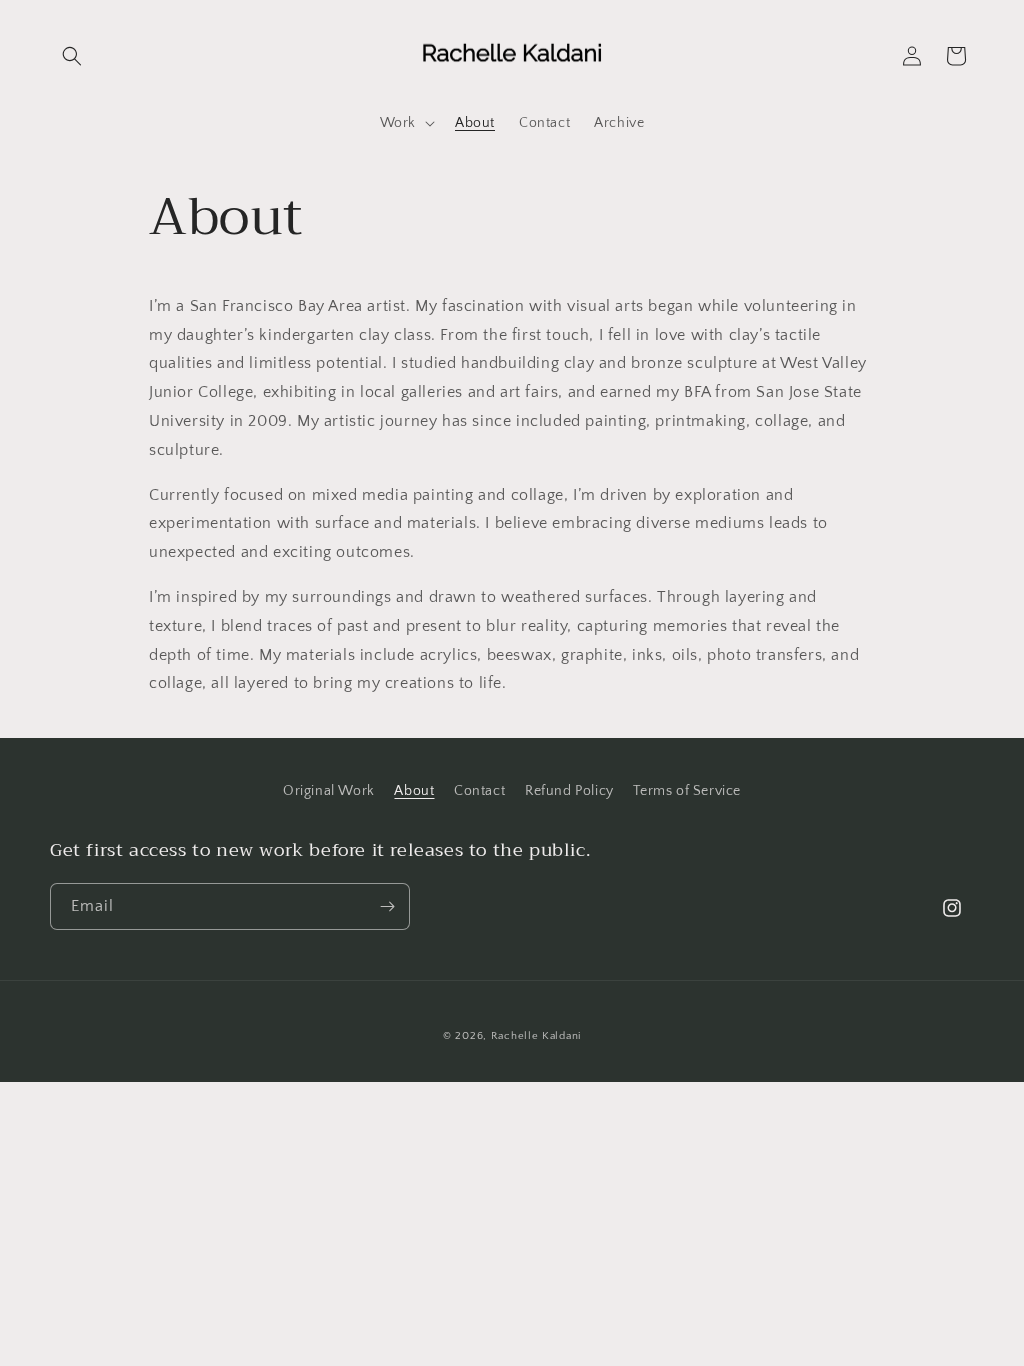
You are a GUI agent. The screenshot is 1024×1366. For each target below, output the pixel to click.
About (414, 791)
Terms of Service (687, 791)
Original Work (329, 791)
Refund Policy (569, 791)
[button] (72, 56)
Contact (479, 791)
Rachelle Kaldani (536, 1036)
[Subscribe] (387, 906)
